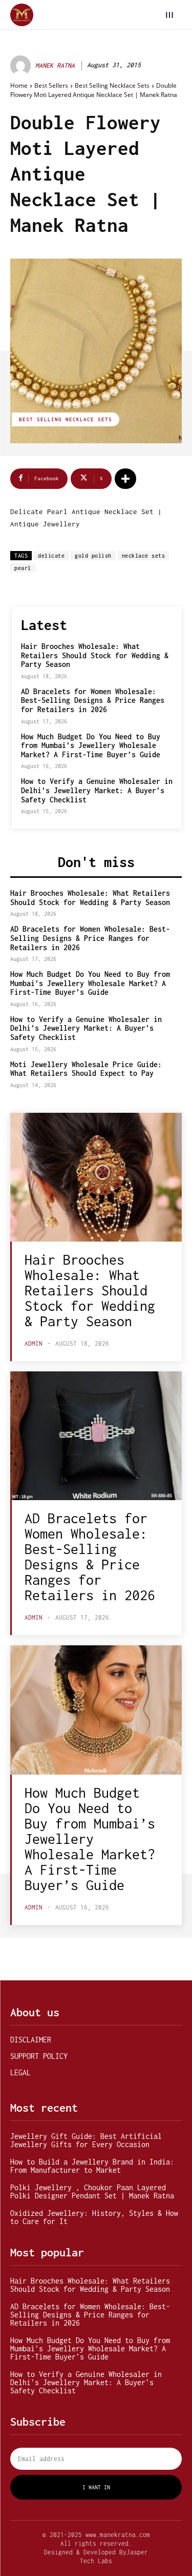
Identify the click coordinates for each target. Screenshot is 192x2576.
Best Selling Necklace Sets (112, 85)
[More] (125, 479)
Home (19, 85)
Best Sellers (51, 85)
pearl (23, 568)
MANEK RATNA (55, 65)
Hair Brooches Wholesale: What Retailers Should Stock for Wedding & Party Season (95, 655)
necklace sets (144, 556)
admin (34, 1343)
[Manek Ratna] (22, 15)
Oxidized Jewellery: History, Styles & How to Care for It (94, 2217)
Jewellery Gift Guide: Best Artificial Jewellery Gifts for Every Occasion (86, 2140)
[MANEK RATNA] (22, 66)
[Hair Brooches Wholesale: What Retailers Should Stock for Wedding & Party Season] (96, 1177)
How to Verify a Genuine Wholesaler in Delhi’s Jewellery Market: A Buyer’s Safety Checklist (97, 790)
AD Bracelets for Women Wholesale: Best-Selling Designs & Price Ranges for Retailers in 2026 (93, 700)
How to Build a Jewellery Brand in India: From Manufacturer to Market (92, 2166)
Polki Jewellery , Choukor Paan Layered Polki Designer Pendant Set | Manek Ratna (92, 2191)
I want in (96, 2487)
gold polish (93, 556)
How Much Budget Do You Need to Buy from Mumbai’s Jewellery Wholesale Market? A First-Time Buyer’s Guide (91, 745)
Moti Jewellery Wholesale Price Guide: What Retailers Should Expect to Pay (86, 1069)
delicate (51, 556)
